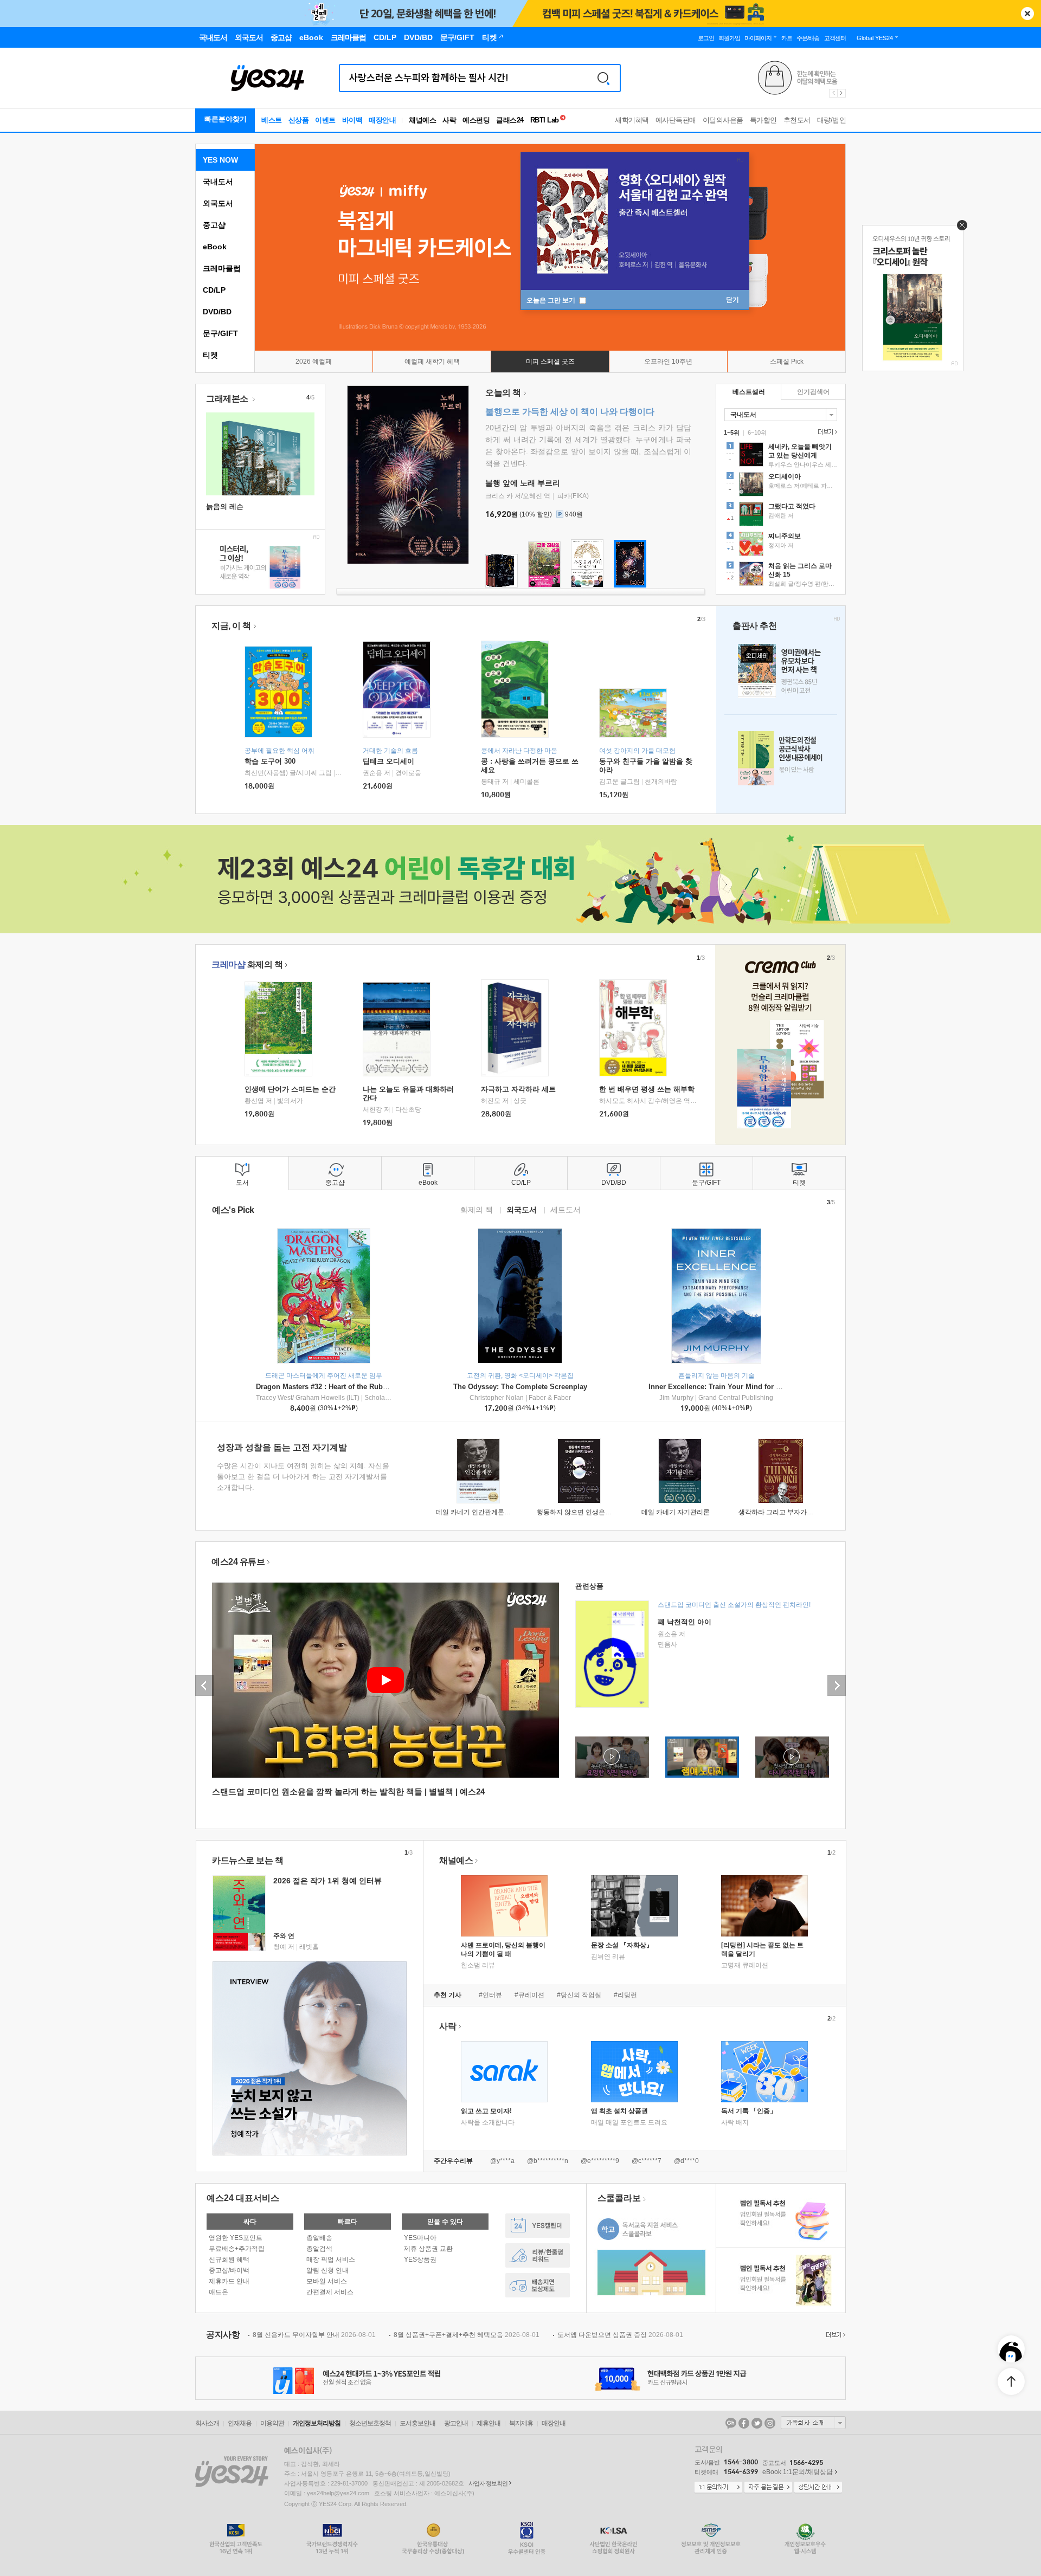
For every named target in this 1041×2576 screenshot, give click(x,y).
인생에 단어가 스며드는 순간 (290, 1089)
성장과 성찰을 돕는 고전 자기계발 (282, 1447)
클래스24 (510, 120)
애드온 (219, 2292)
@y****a (502, 2161)
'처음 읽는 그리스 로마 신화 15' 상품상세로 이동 (781, 575)
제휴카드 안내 (229, 2281)
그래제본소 (228, 399)
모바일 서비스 (327, 2281)
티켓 (210, 355)
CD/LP (214, 290)
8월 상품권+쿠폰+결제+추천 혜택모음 (467, 2335)
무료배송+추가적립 (237, 2249)
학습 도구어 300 (270, 761)
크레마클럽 (222, 268)
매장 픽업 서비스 (331, 2259)
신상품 (299, 120)
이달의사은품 (723, 120)
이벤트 (325, 120)
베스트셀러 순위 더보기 (826, 432)
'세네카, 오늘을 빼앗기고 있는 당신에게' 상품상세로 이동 (781, 456)
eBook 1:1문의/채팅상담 (798, 2472)
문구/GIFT (220, 333)
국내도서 (218, 182)
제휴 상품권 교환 (428, 2249)
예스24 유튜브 (238, 1562)
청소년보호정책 (370, 2423)
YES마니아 (420, 2238)
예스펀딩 (476, 120)
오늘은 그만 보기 (552, 300)
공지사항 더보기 (834, 2335)
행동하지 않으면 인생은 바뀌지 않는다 (592, 1512)
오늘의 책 (503, 393)
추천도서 (797, 120)
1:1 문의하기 (718, 2488)
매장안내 (382, 120)
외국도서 (218, 203)
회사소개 (207, 2423)
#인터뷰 (490, 1995)
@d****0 (686, 2161)
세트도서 (566, 1209)
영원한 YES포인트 (236, 2238)
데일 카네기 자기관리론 (676, 1512)
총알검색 (319, 2249)
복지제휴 (521, 2423)
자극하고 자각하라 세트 (518, 1089)
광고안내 (456, 2423)
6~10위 (757, 432)
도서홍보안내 (417, 2423)
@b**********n (548, 2161)
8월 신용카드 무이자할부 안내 (314, 2335)
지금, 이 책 (231, 626)
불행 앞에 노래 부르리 (523, 483)
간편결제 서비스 (330, 2292)
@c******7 (647, 2161)
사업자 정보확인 (488, 2483)
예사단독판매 (676, 120)
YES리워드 (538, 2255)
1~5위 (732, 432)
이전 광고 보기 (833, 93)
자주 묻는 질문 (768, 2488)
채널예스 (456, 1860)
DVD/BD (217, 312)
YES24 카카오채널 (731, 2423)
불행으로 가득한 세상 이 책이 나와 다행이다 (570, 412)
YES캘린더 (538, 2226)
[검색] (603, 78)
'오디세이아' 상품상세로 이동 (781, 486)
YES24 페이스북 (744, 2423)
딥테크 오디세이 (388, 761)
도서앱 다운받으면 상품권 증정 (620, 2335)
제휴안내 (489, 2423)
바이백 (352, 120)
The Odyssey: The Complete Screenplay (520, 1387)
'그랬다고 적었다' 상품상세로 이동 (781, 515)
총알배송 (319, 2238)
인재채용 (240, 2423)
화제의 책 (247, 964)
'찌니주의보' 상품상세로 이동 (781, 545)
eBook (215, 247)
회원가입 (729, 38)
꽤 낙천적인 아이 (685, 1622)
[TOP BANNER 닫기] (1027, 14)
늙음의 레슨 (225, 506)
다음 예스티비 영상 (837, 1686)
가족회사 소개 (813, 2423)
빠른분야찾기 (226, 119)
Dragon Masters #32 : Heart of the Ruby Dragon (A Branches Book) (367, 1387)
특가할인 (763, 120)
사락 (449, 120)
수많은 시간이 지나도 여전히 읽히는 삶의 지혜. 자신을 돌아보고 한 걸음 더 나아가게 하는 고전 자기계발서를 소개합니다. (303, 1477)
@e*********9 (600, 2161)
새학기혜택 (632, 120)
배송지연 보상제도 (538, 2285)
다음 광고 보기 (842, 93)
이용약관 (272, 2423)
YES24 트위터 (757, 2423)
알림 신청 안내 (327, 2270)
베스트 (272, 120)
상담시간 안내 (818, 2488)
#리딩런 (625, 1995)
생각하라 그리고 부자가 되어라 (783, 1512)
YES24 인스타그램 (770, 2423)
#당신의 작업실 (579, 1995)
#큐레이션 (529, 1995)
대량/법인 (832, 120)
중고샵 (214, 225)
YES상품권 (420, 2259)
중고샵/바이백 (229, 2270)
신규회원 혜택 (229, 2259)
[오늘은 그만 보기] (959, 228)
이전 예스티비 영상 (204, 1686)
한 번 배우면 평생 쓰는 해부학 (647, 1089)
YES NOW (220, 160)
